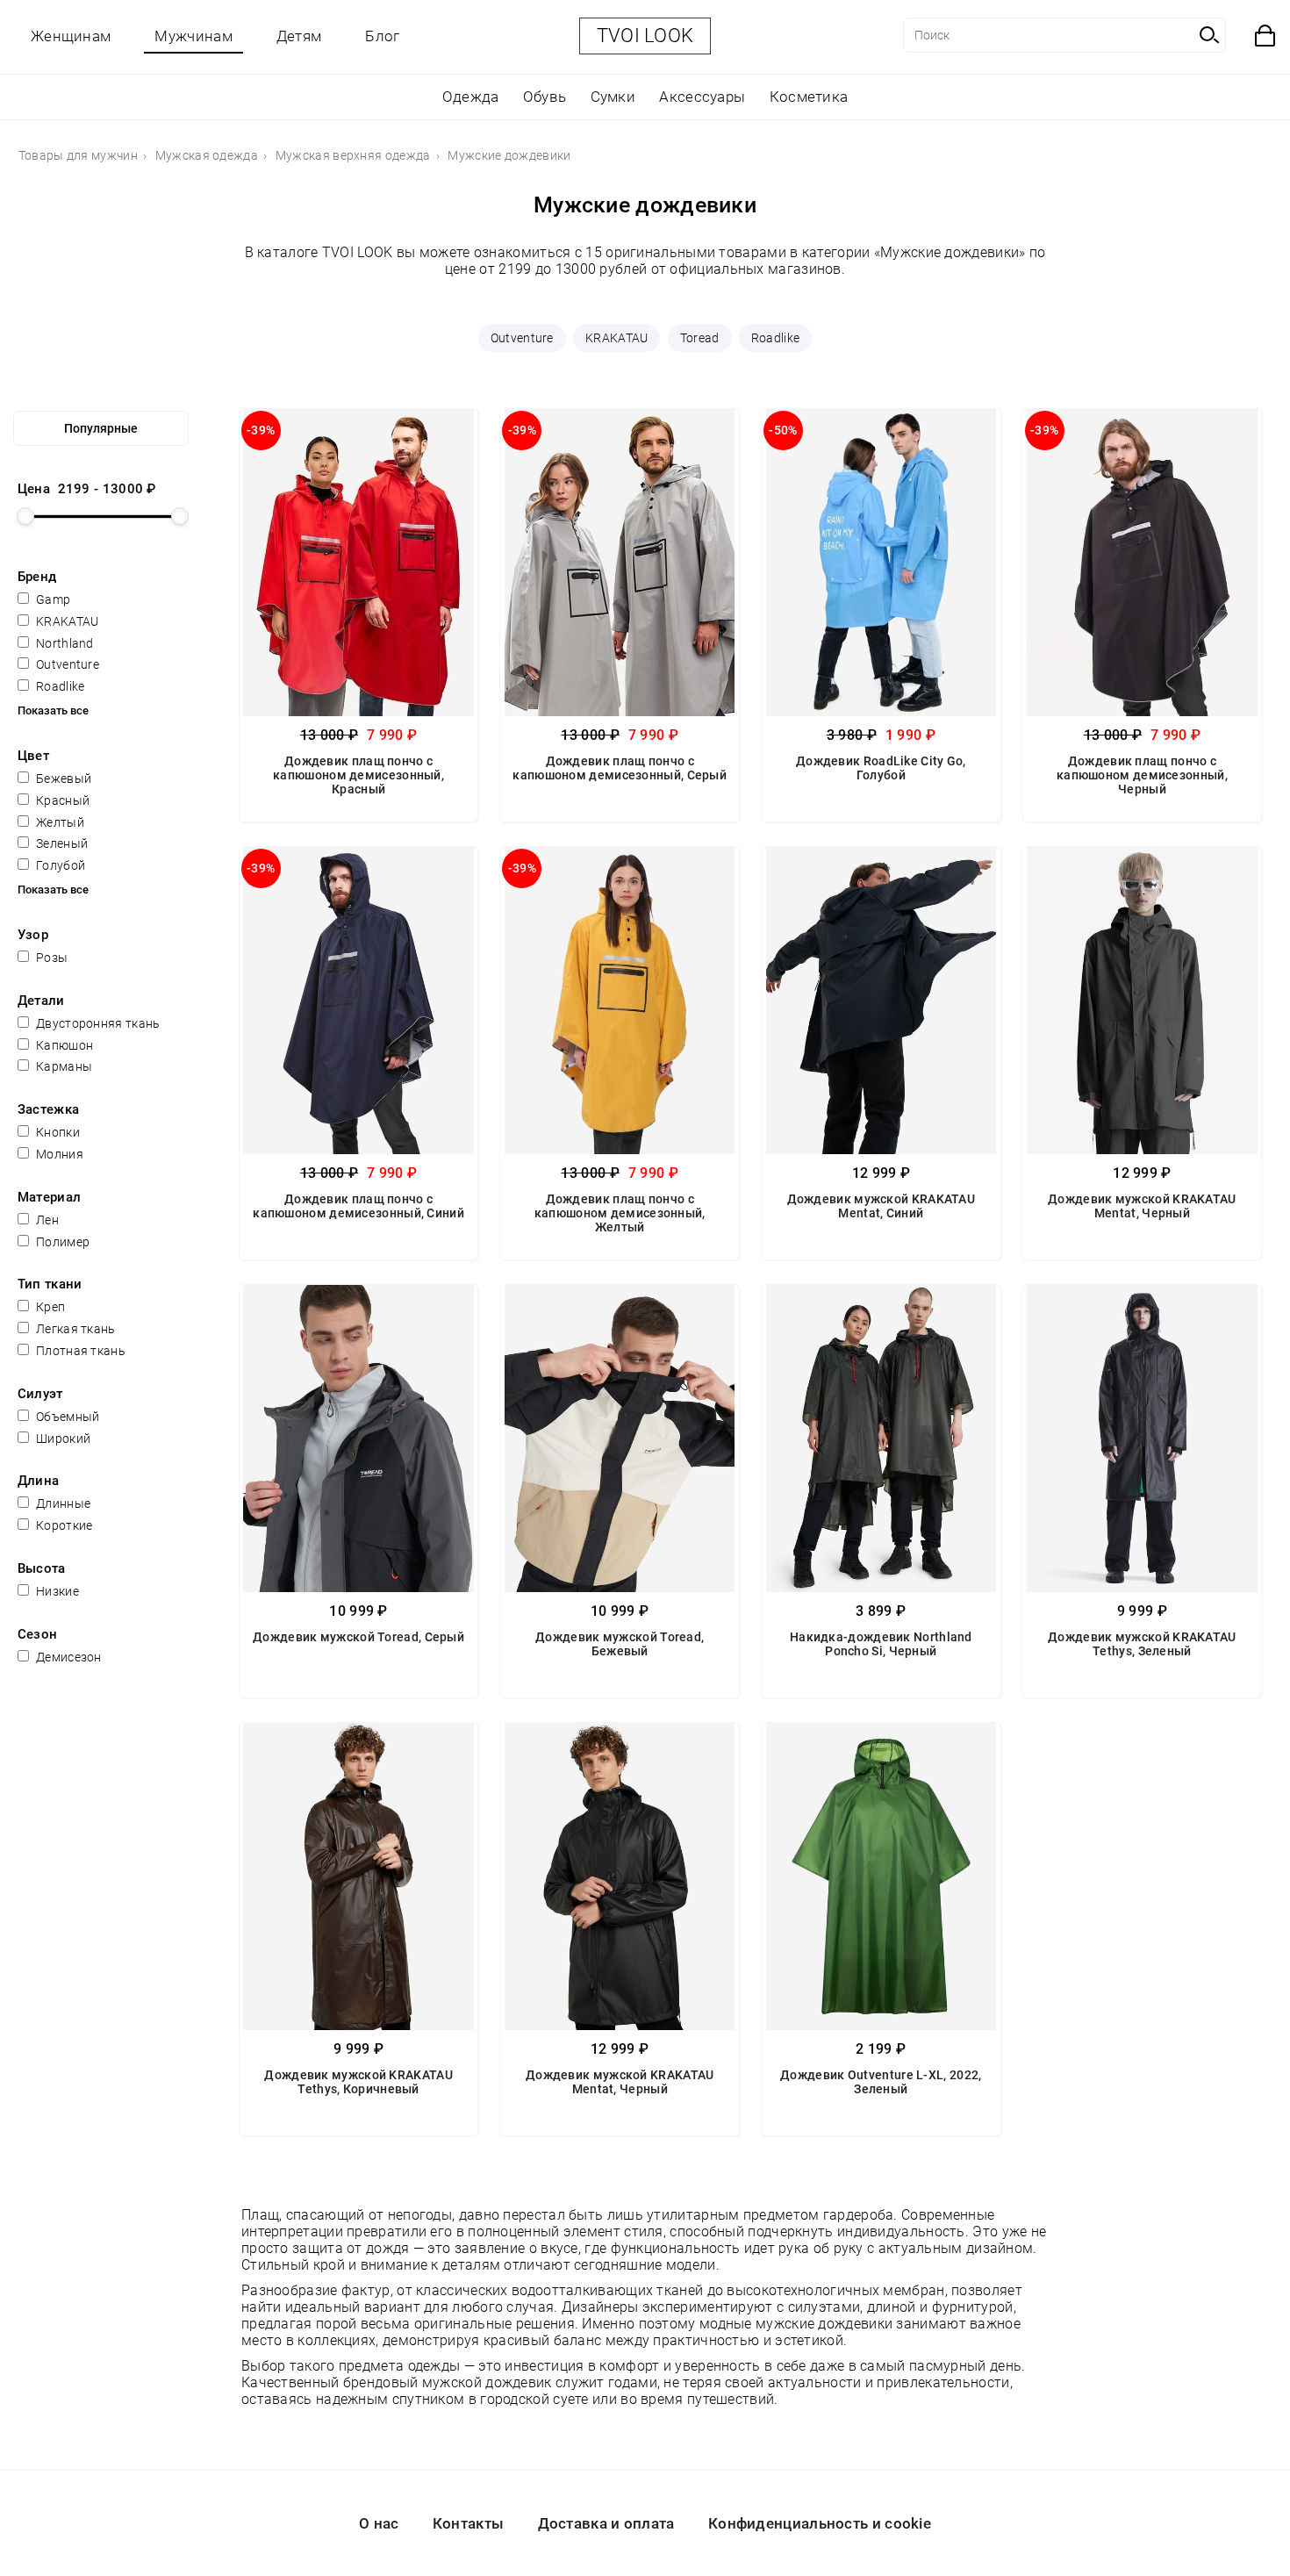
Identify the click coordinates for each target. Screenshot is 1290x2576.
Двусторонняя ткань (97, 1023)
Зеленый (61, 843)
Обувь (545, 97)
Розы (51, 958)
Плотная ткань (79, 1351)
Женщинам (71, 36)
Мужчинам (193, 36)
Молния (58, 1154)
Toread (700, 338)
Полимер (61, 1242)
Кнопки (57, 1132)
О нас (379, 2523)
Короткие (63, 1525)
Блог (382, 36)
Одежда (471, 97)
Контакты (468, 2523)
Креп (50, 1307)
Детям (299, 36)
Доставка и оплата (606, 2523)
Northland (64, 643)
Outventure (522, 338)
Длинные (62, 1503)
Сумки (613, 97)
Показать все (53, 710)
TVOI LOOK (645, 36)
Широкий (62, 1439)
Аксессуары (702, 97)
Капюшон (63, 1045)
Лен (46, 1220)
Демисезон (68, 1657)
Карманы (63, 1066)
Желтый (59, 822)
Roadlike (775, 338)
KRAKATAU (616, 338)
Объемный (67, 1417)
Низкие (56, 1591)
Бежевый (62, 779)
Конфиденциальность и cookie (820, 2523)
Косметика (809, 97)
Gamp (52, 599)
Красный (61, 800)
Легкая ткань (75, 1329)
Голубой (59, 865)
